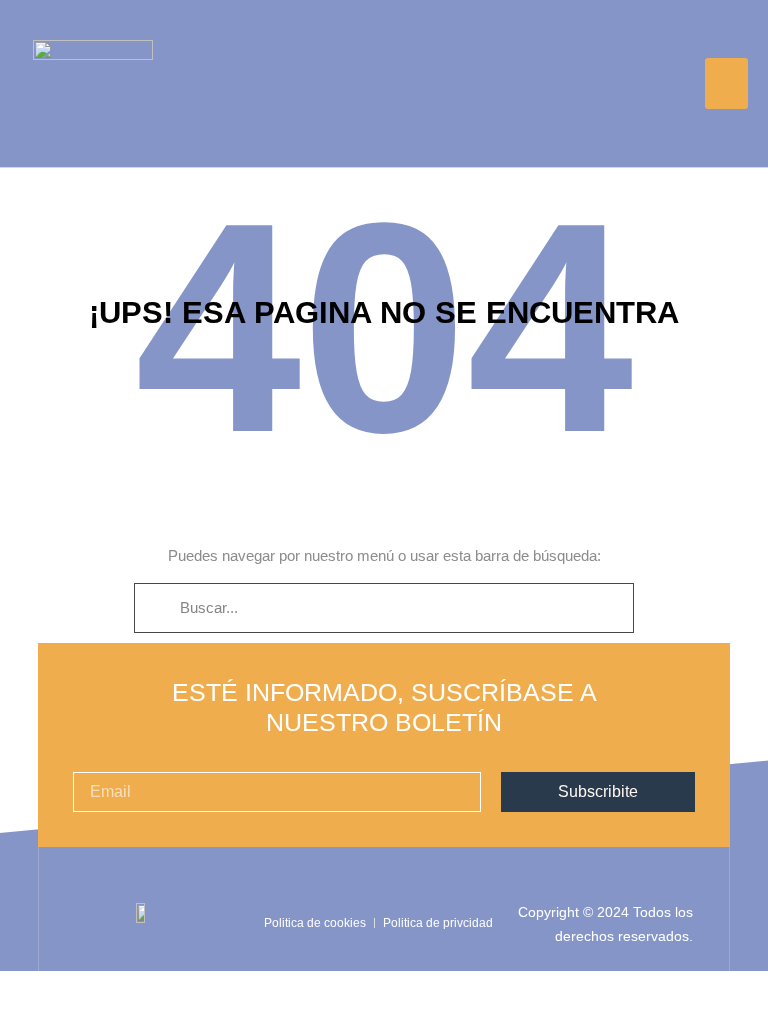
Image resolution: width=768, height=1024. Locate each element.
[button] (726, 83)
